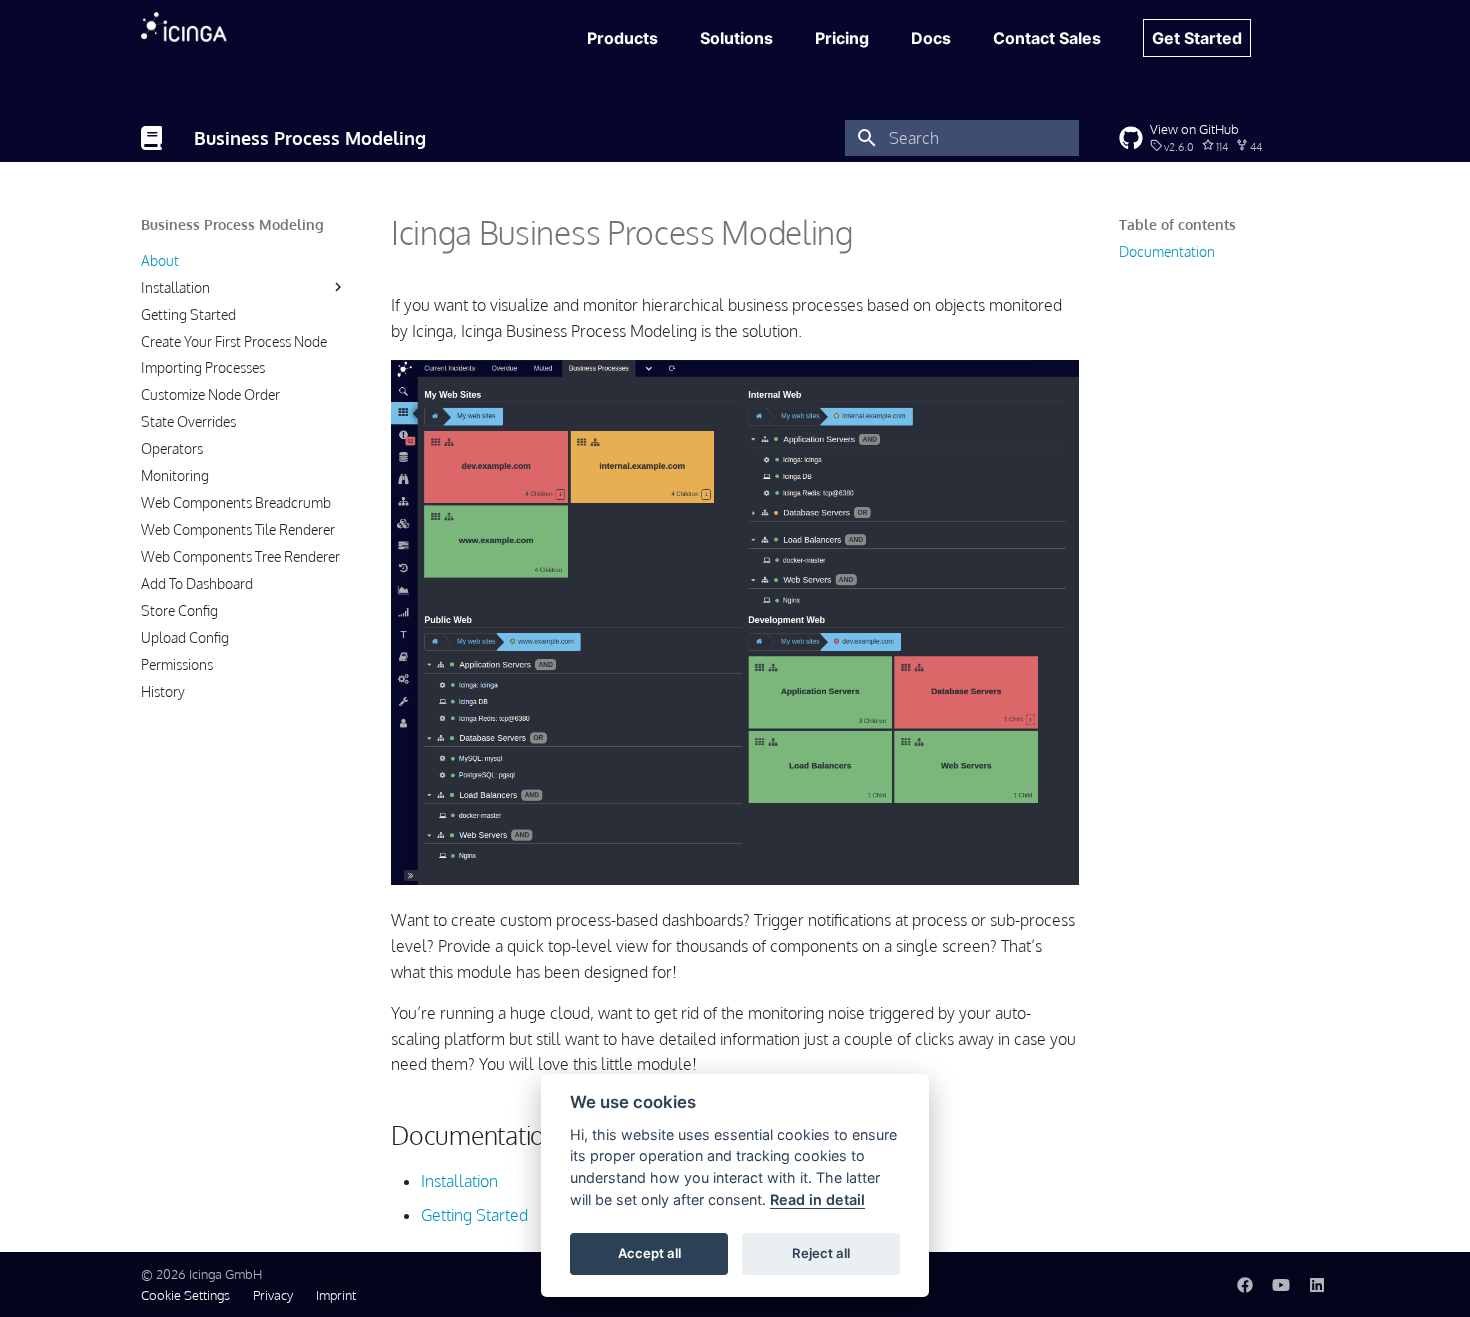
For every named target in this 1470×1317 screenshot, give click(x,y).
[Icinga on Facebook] (1245, 1284)
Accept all (649, 1253)
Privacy (273, 1295)
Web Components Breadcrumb (236, 502)
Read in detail (817, 1199)
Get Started (1197, 38)
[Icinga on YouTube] (1281, 1284)
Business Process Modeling (232, 224)
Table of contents (1177, 224)
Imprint (336, 1295)
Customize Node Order (210, 394)
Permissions (177, 663)
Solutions (736, 38)
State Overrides (188, 421)
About (160, 259)
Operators (172, 448)
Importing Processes (203, 367)
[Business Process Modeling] (151, 138)
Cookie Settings (185, 1295)
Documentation (1167, 251)
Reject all (821, 1253)
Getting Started (188, 313)
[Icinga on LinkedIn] (1317, 1284)
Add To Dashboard (197, 583)
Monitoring (175, 475)
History (163, 690)
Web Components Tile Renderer (238, 529)
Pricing (842, 38)
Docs (931, 38)
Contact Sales (1047, 38)
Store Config (179, 609)
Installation (175, 286)
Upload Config (185, 636)
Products (622, 38)
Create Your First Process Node (234, 340)
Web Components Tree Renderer (240, 556)
